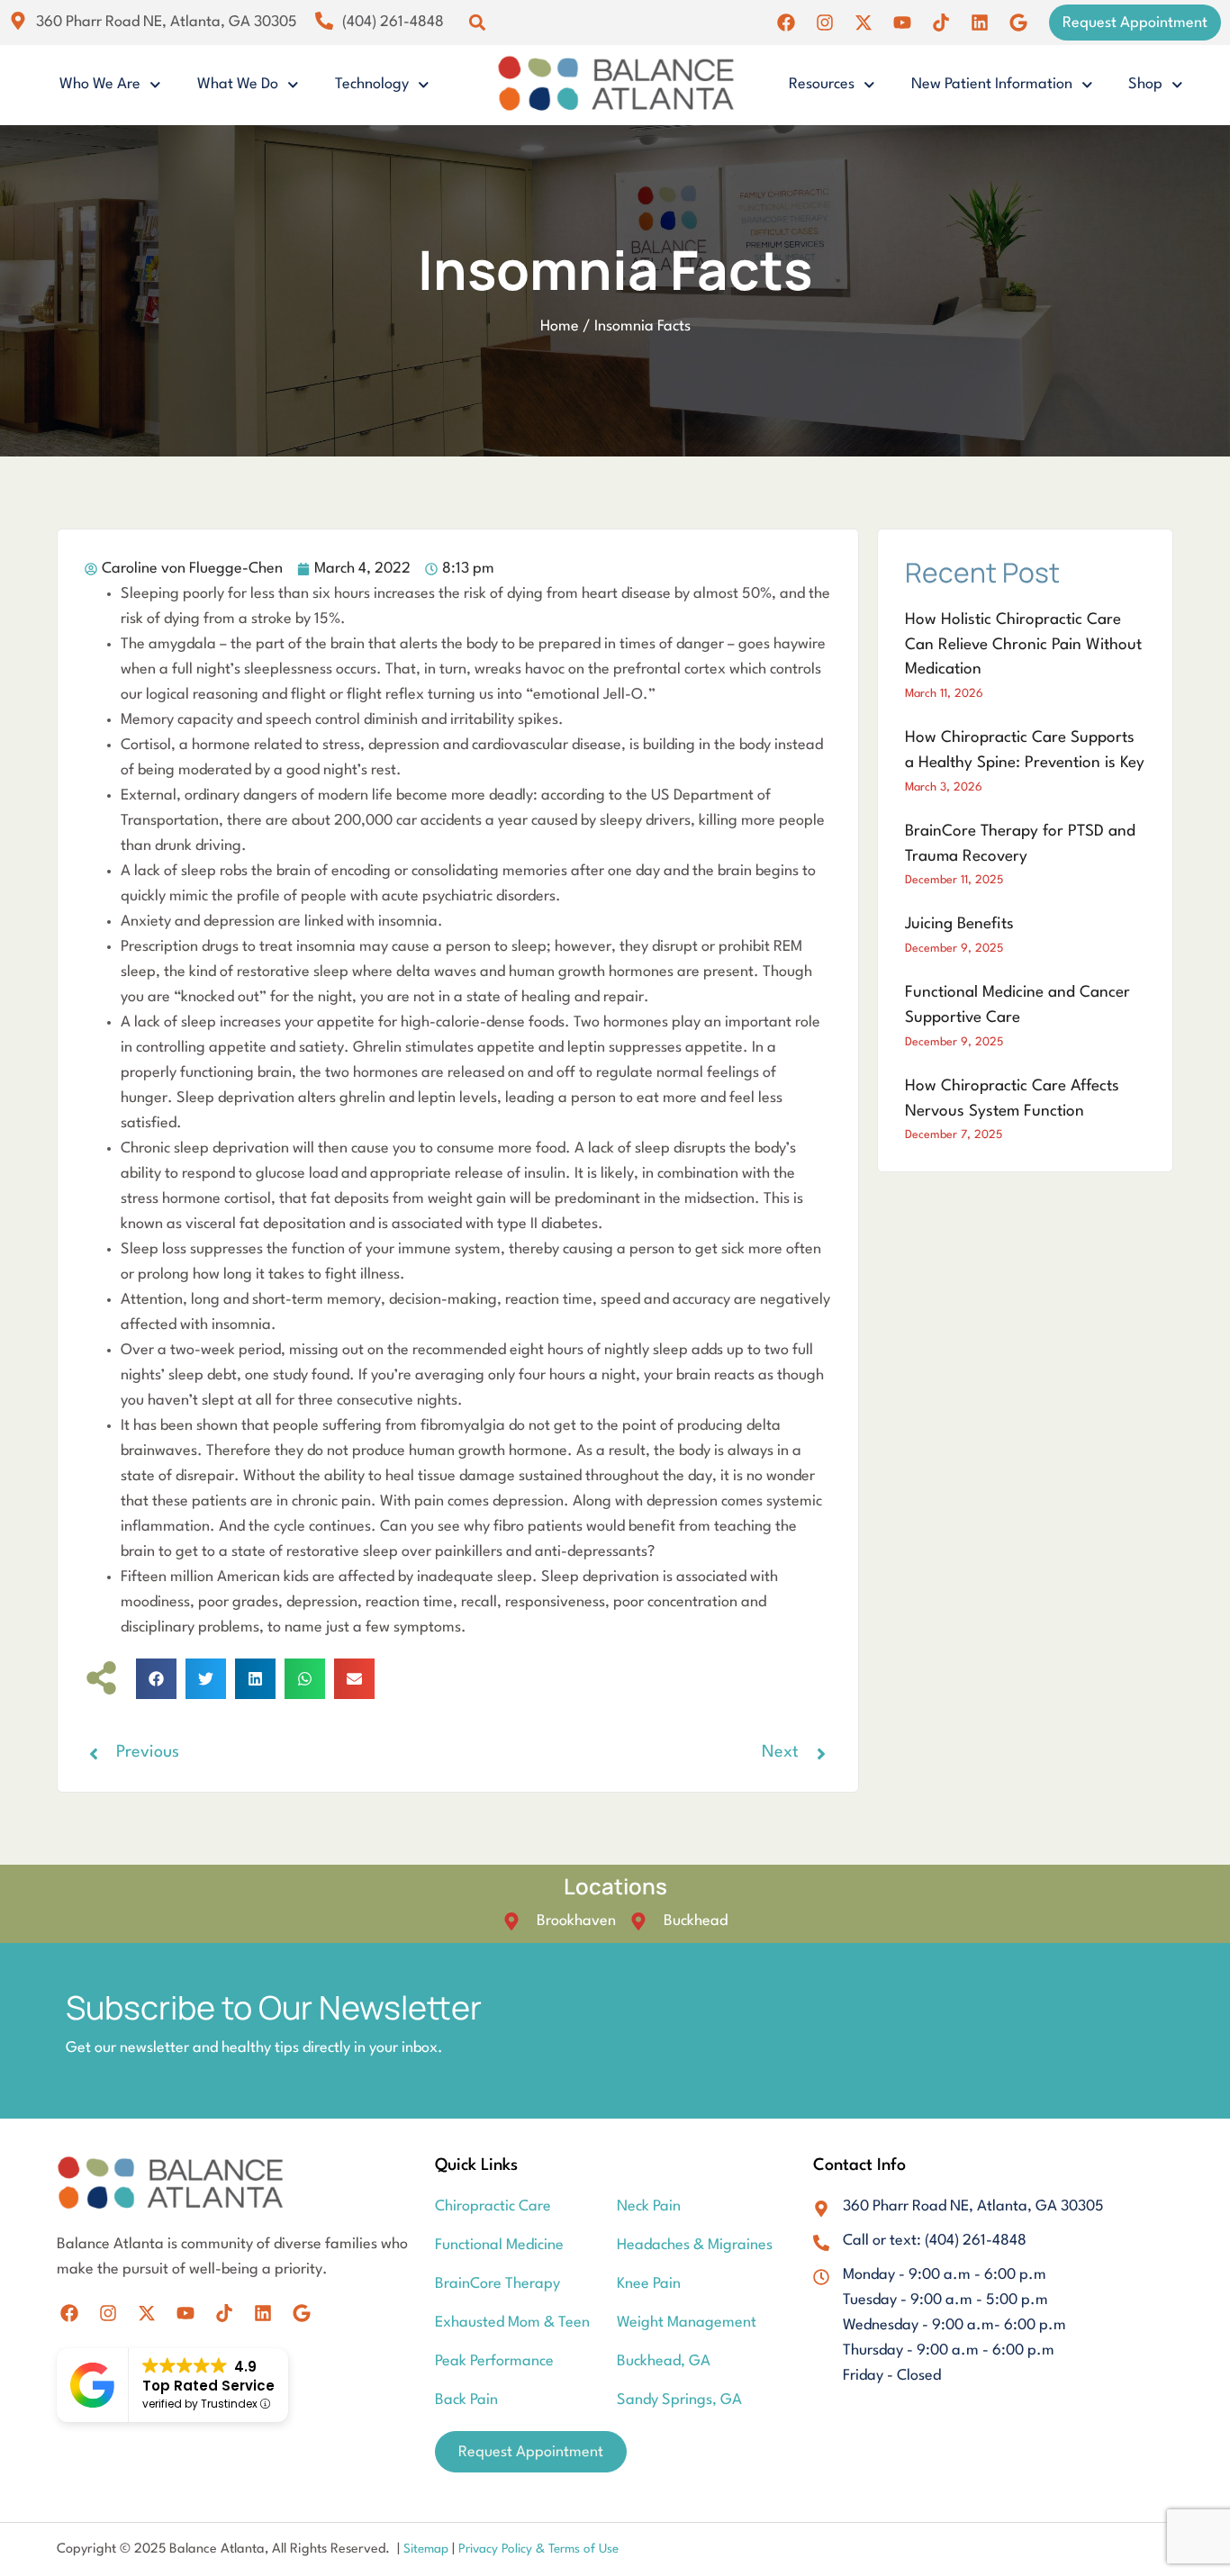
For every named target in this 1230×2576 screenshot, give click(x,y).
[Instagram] (825, 23)
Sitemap (428, 2549)
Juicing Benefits (959, 924)
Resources (822, 84)
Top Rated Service (208, 2386)
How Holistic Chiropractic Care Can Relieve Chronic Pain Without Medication (1023, 645)
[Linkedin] (980, 23)
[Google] (1018, 23)
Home (560, 326)
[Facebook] (786, 23)
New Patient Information (992, 84)
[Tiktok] (941, 23)
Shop (1145, 84)
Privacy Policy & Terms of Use (538, 2549)
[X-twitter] (864, 23)
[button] (477, 23)
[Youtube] (902, 23)
